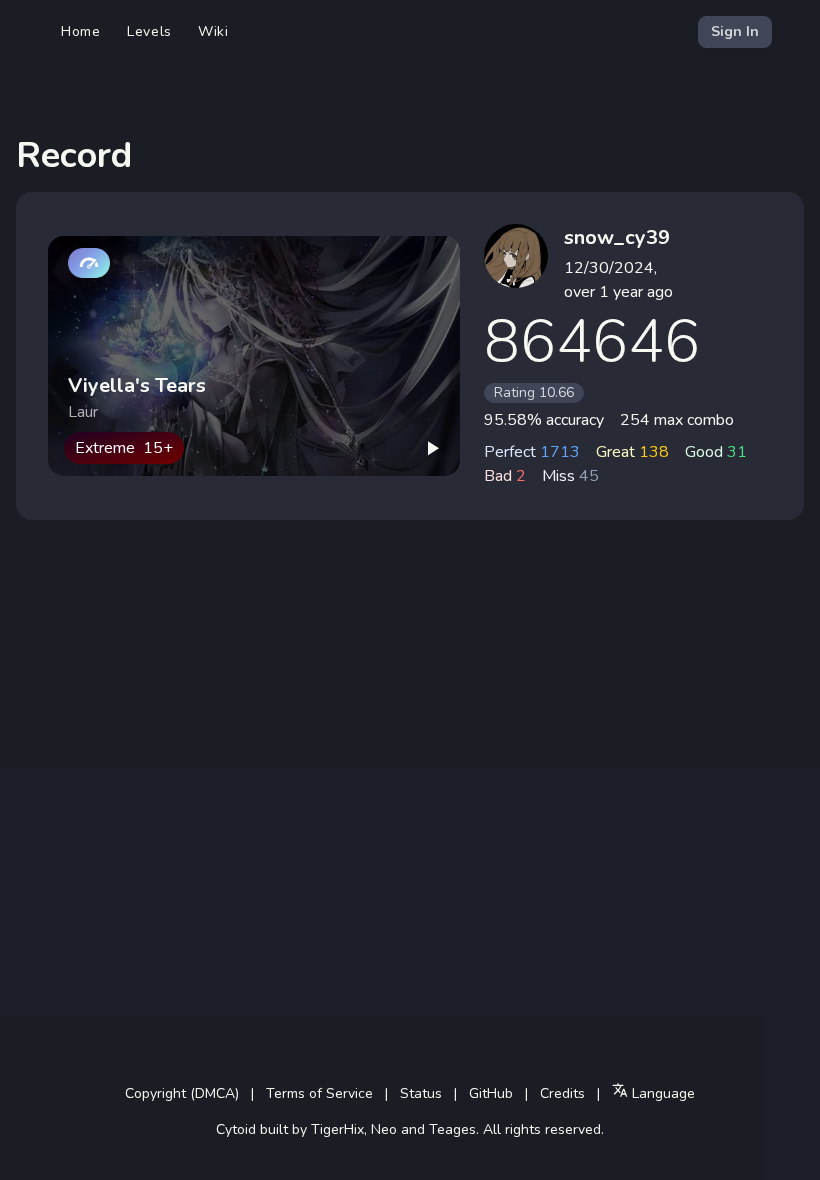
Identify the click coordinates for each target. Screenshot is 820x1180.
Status (421, 1093)
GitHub (491, 1093)
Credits (562, 1093)
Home (81, 31)
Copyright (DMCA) (182, 1093)
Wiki (213, 31)
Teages (452, 1129)
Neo (384, 1129)
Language (661, 1093)
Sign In (735, 31)
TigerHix (337, 1129)
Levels (149, 31)
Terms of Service (319, 1093)
